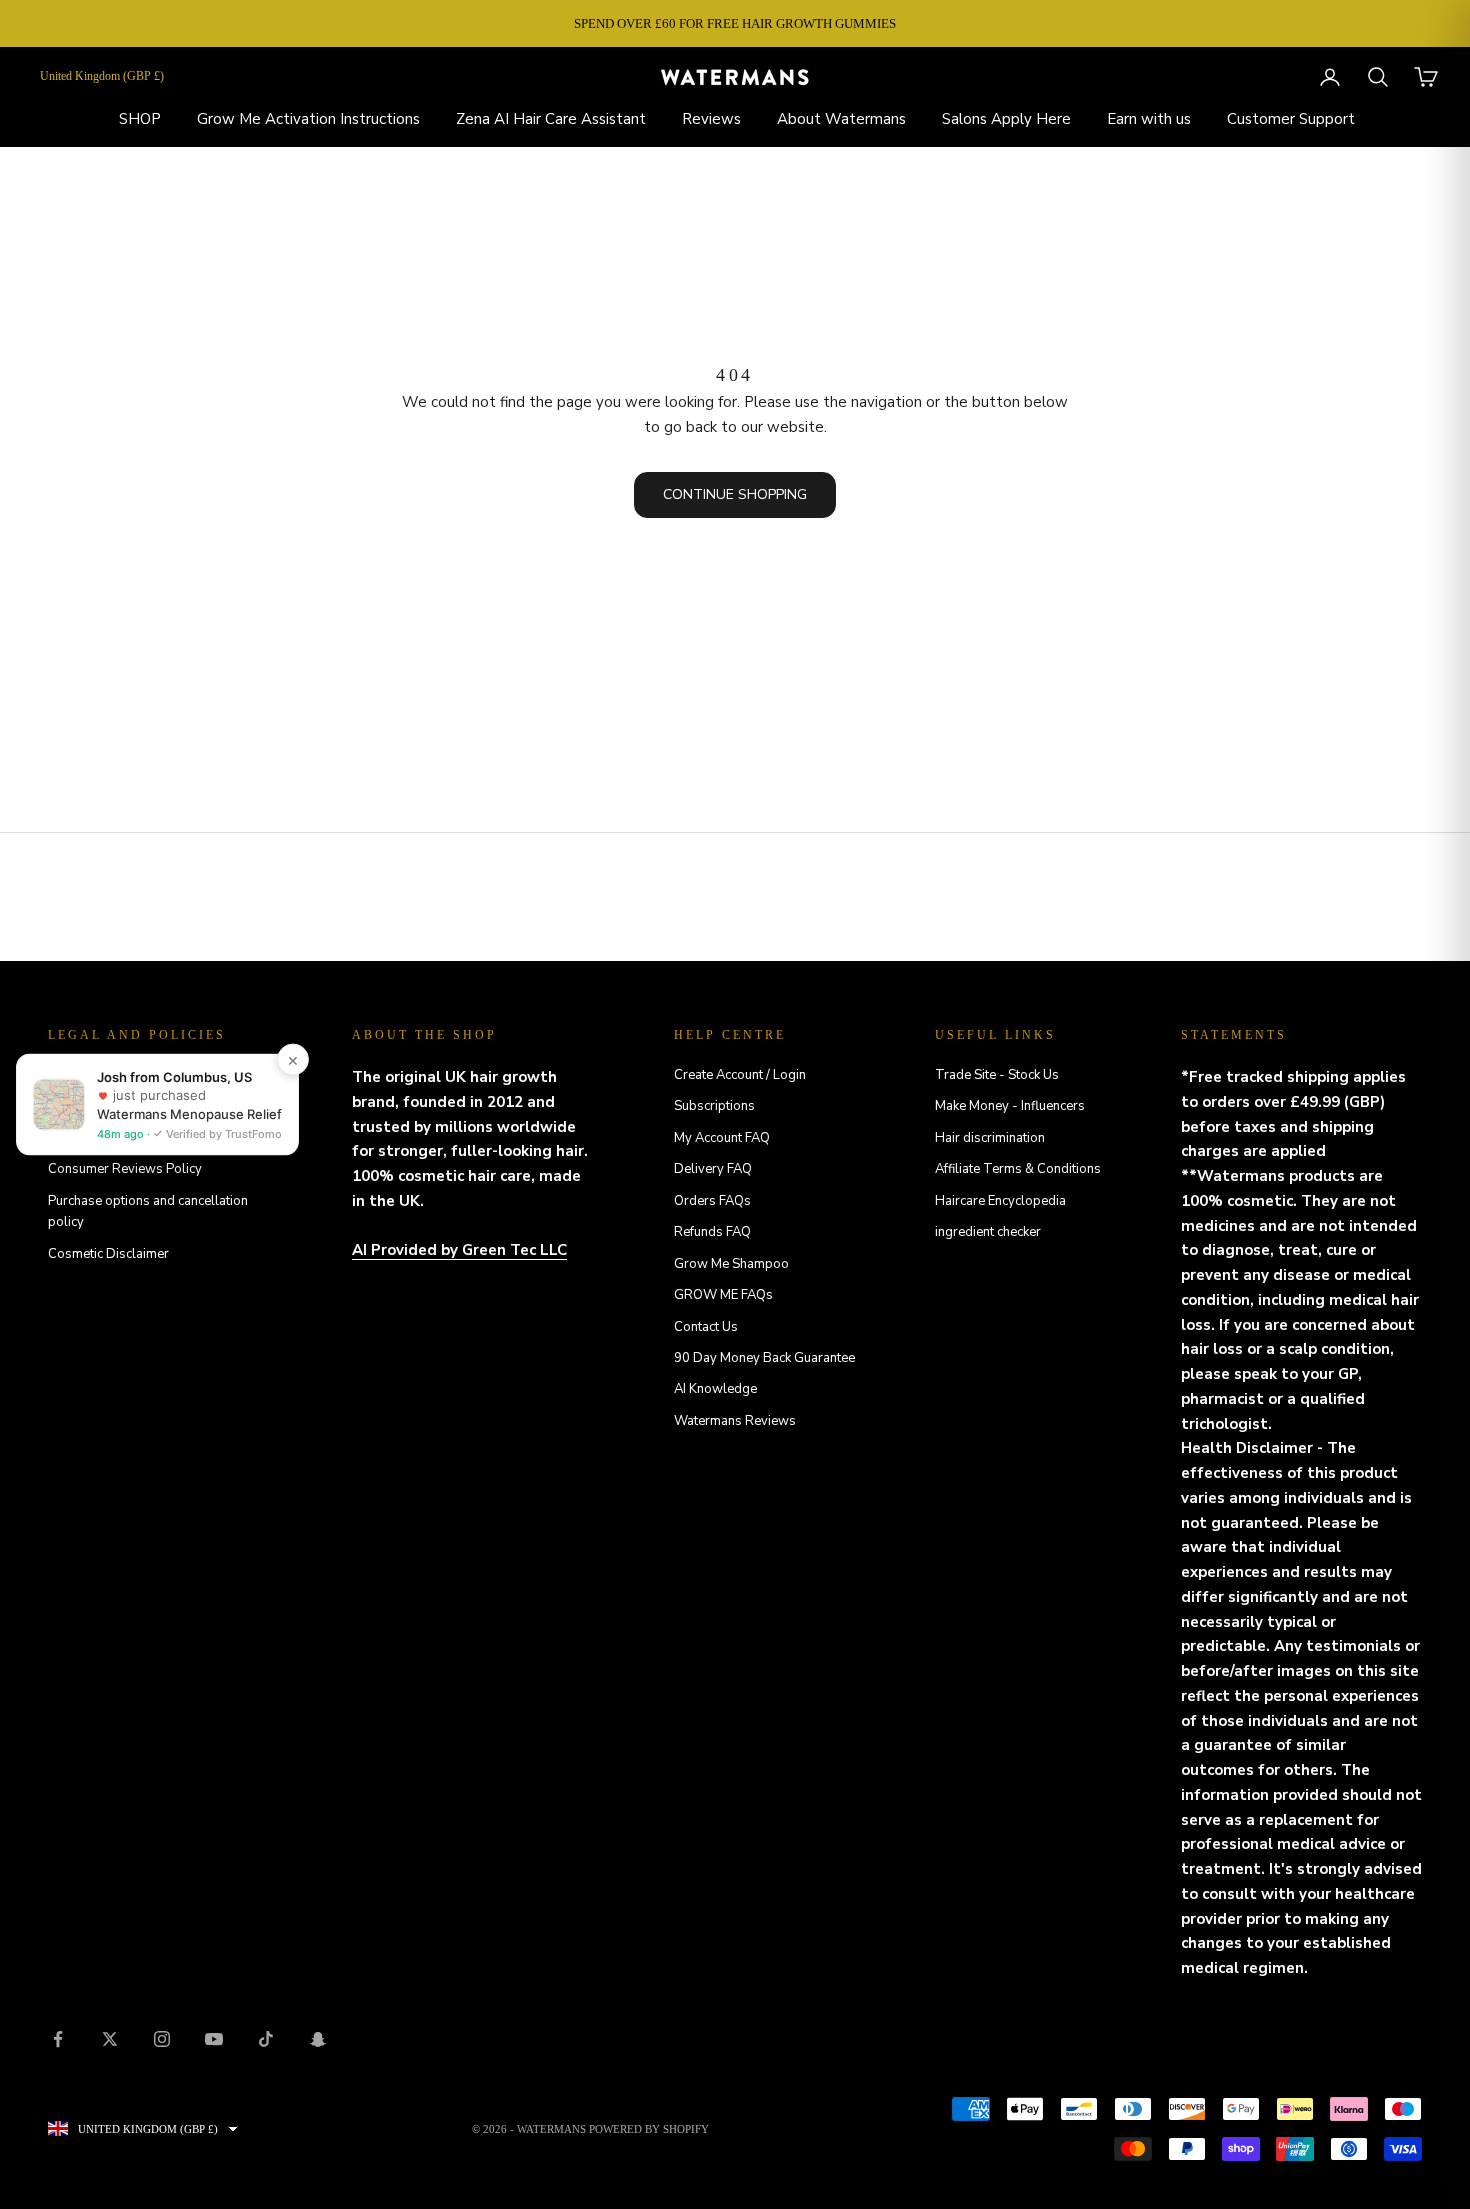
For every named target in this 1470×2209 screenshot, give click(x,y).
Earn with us (1149, 119)
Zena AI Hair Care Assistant (551, 119)
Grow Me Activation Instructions (308, 119)
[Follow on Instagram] (162, 2039)
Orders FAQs (712, 1201)
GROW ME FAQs (723, 1295)
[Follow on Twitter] (110, 2039)
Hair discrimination (990, 1138)
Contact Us (706, 1327)
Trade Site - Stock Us (997, 1075)
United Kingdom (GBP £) (102, 76)
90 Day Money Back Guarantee (764, 1358)
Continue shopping (735, 494)
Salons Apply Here (1006, 119)
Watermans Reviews (735, 1421)
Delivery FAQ (713, 1169)
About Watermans (841, 119)
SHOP (140, 119)
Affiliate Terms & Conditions (1018, 1169)
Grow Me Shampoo (731, 1264)
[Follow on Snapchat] (318, 2039)
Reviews (711, 119)
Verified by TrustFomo (222, 1134)
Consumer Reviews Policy (125, 1169)
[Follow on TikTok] (266, 2039)
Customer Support (1291, 119)
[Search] (1378, 77)
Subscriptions (714, 1106)
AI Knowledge (715, 1389)
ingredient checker (988, 1232)
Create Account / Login (740, 1075)
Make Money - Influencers (1010, 1106)
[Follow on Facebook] (58, 2039)
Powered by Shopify (649, 2129)
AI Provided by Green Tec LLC (459, 1250)
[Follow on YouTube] (214, 2039)
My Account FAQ (722, 1138)
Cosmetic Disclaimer (108, 1254)
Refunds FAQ (712, 1232)
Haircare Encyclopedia (1000, 1201)
